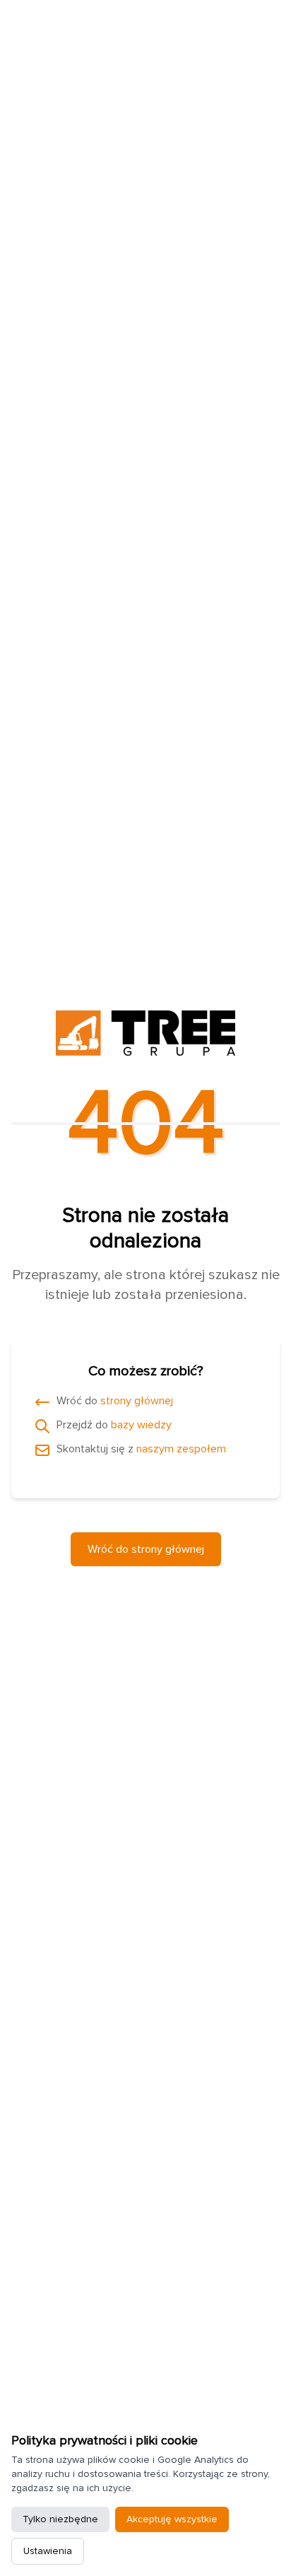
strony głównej (137, 1401)
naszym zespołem (181, 1449)
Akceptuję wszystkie (172, 2519)
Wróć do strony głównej (146, 1549)
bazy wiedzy (141, 1425)
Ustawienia (48, 2551)
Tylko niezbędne (60, 2519)
